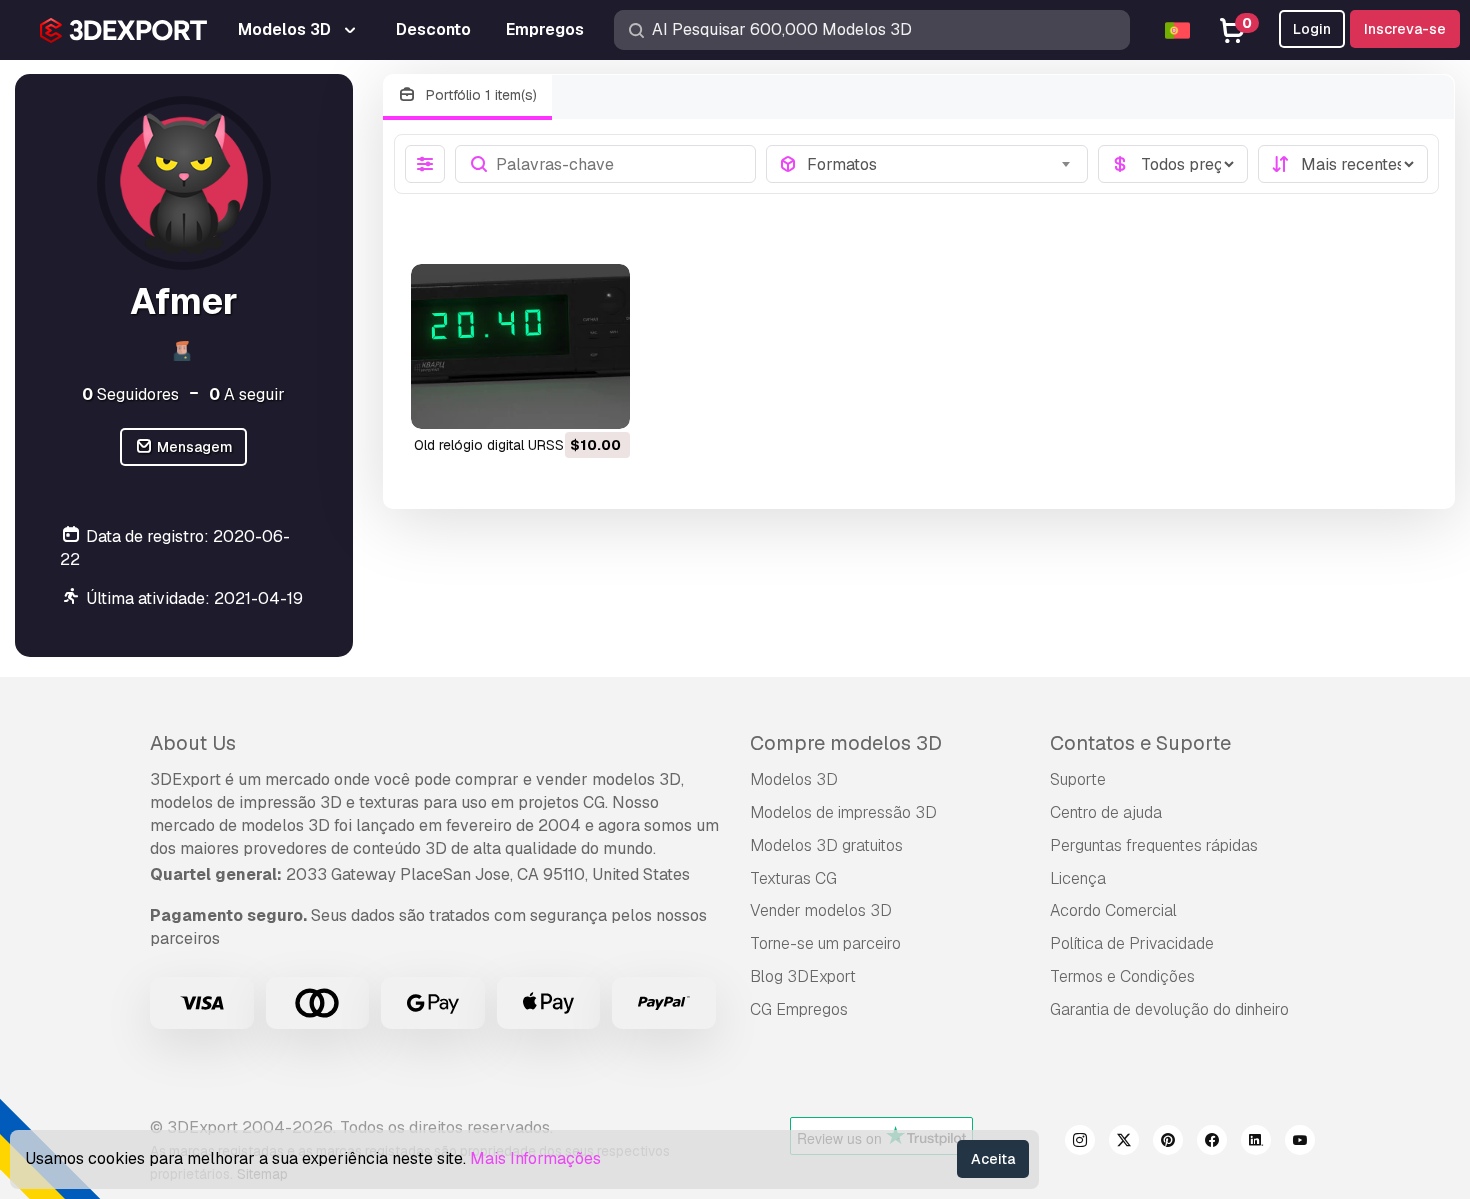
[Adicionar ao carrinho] (560, 401)
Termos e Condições (1122, 976)
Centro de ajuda (1106, 812)
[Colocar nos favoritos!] (601, 401)
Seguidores (130, 394)
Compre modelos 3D (846, 743)
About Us (193, 743)
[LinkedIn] (1256, 1143)
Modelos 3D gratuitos (826, 845)
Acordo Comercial (1113, 910)
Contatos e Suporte (1140, 743)
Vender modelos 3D (821, 910)
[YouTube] (1300, 1143)
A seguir (247, 394)
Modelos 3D (794, 779)
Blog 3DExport (803, 976)
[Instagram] (1080, 1143)
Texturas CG (793, 878)
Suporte (1078, 779)
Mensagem (193, 447)
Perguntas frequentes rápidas (1154, 845)
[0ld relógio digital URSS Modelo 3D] (520, 346)
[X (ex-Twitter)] (1124, 1143)
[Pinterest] (1168, 1143)
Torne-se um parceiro (825, 943)
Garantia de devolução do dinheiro (1169, 1009)
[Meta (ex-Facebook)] (1212, 1143)
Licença (1078, 878)
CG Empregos (799, 1009)
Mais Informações (535, 1158)
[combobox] (941, 164)
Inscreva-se (1405, 29)
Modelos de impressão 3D (843, 812)
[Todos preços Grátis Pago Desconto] (1173, 164)
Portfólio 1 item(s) (479, 95)
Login (1312, 29)
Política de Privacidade (1132, 943)
